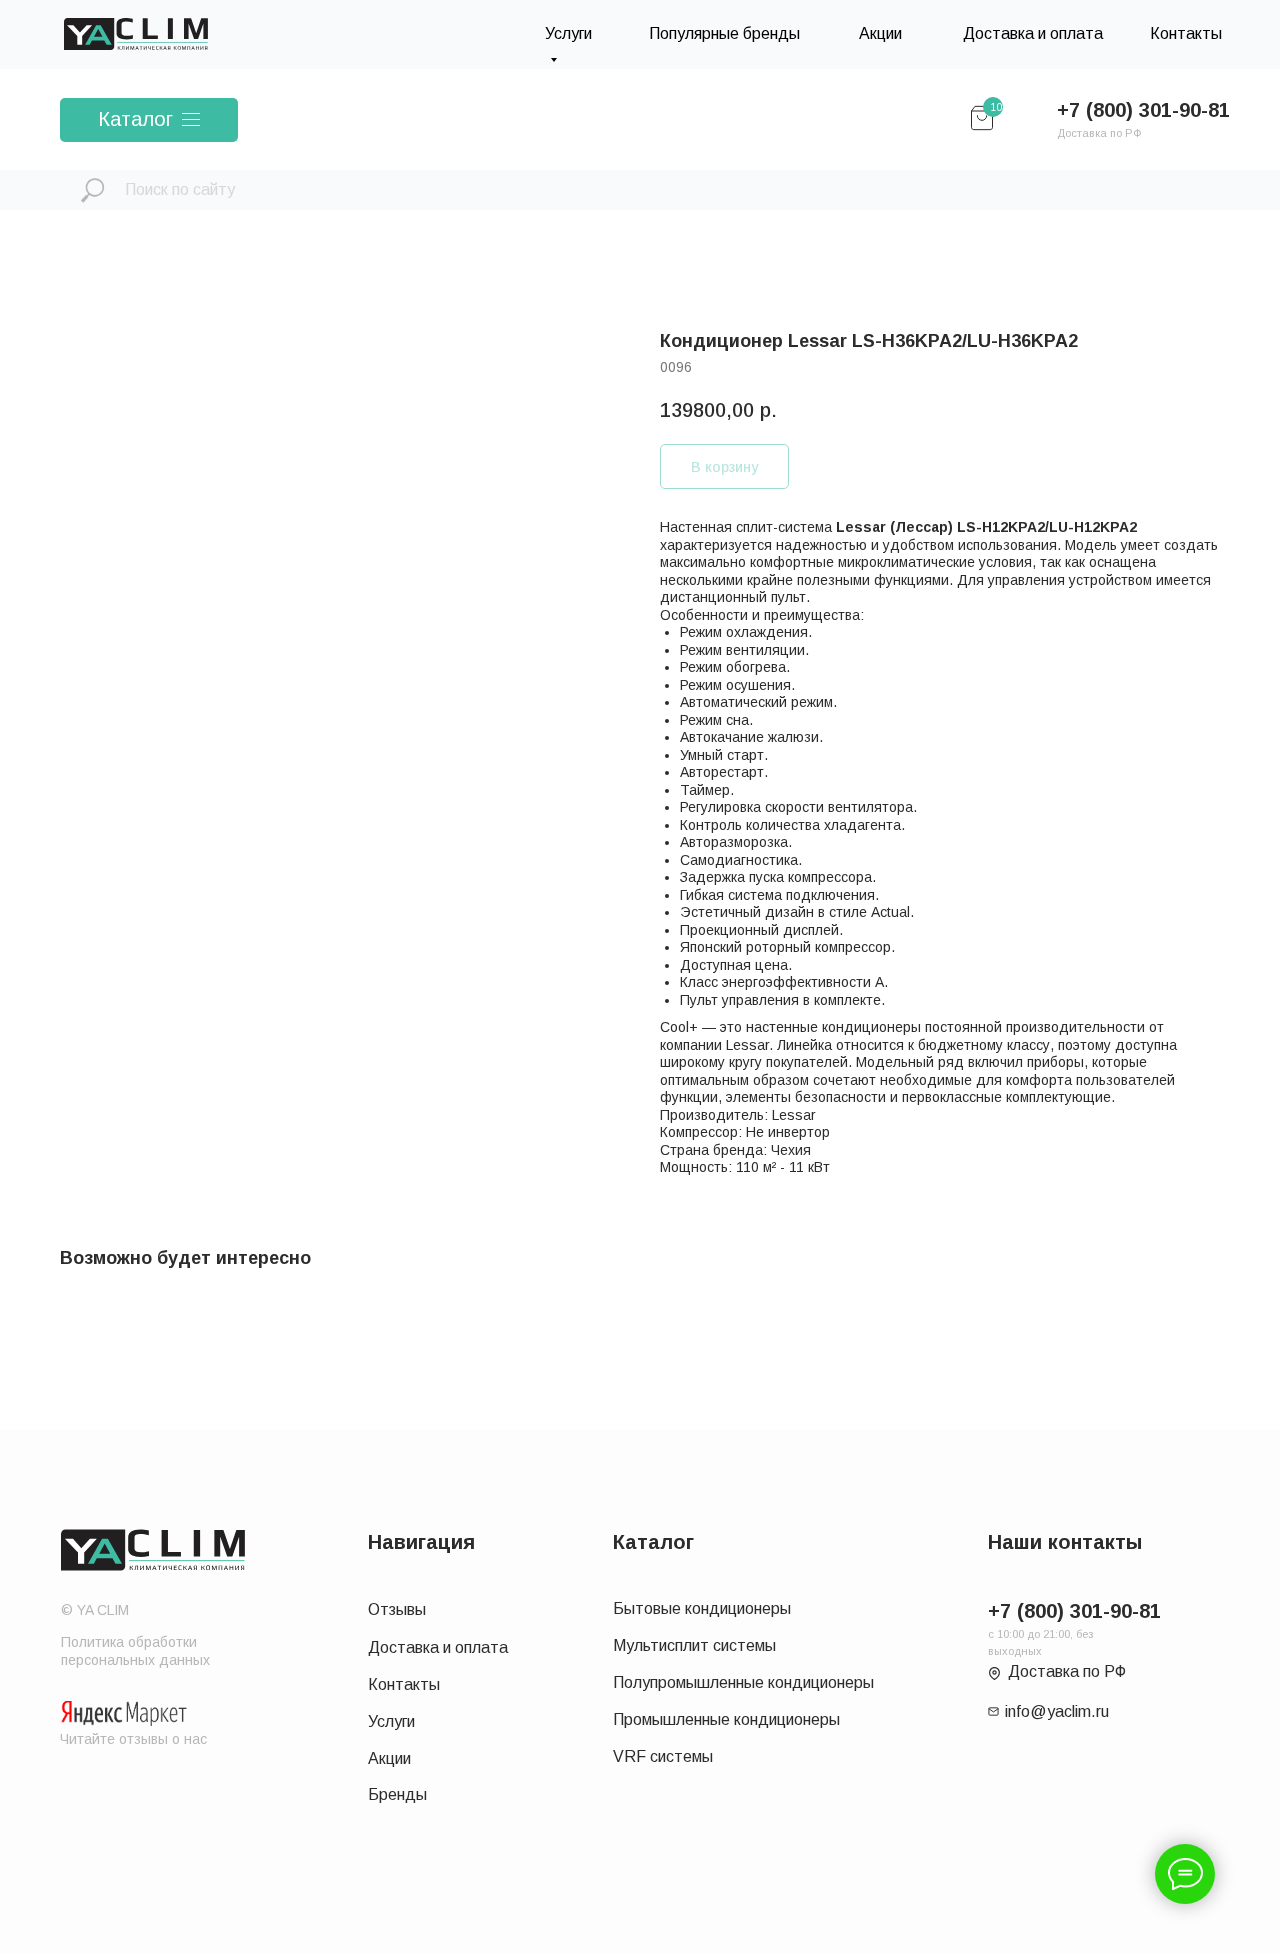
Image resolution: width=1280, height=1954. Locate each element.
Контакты (1186, 33)
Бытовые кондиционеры (702, 1608)
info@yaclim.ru (1057, 1711)
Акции (880, 33)
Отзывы (397, 1609)
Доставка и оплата (1033, 33)
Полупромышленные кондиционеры (743, 1682)
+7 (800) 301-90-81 (1143, 110)
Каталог (135, 119)
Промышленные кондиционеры (726, 1719)
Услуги (391, 1721)
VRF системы (663, 1756)
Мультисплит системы (694, 1645)
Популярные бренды (724, 33)
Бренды (397, 1794)
